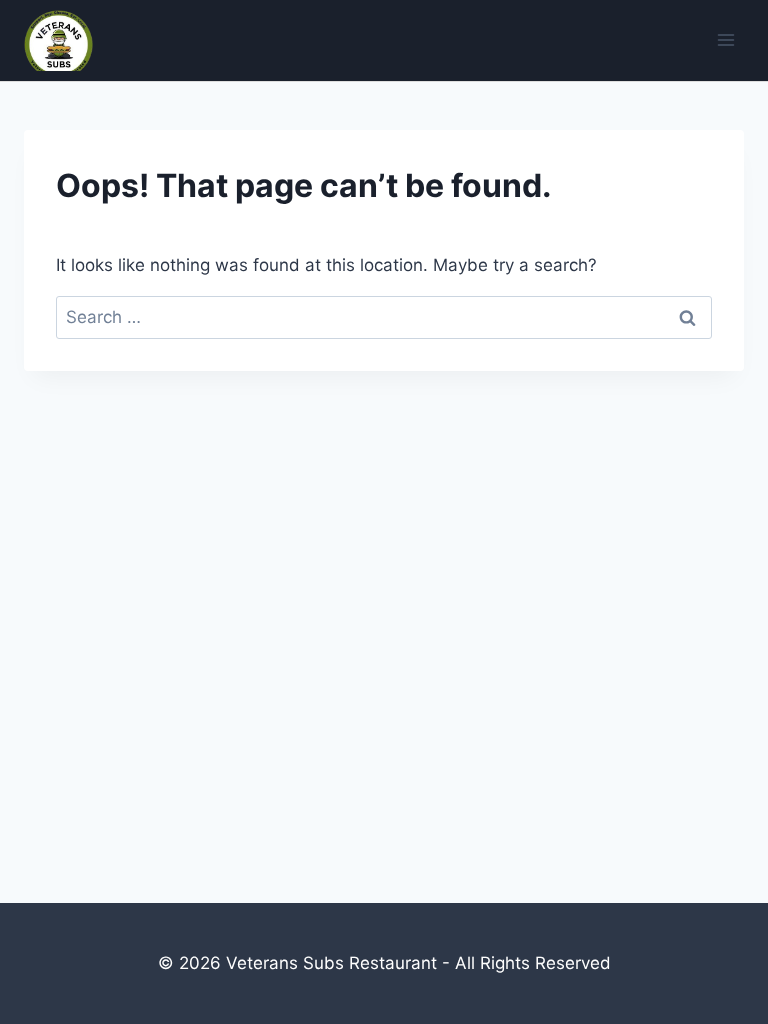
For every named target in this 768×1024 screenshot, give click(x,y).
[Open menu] (725, 40)
